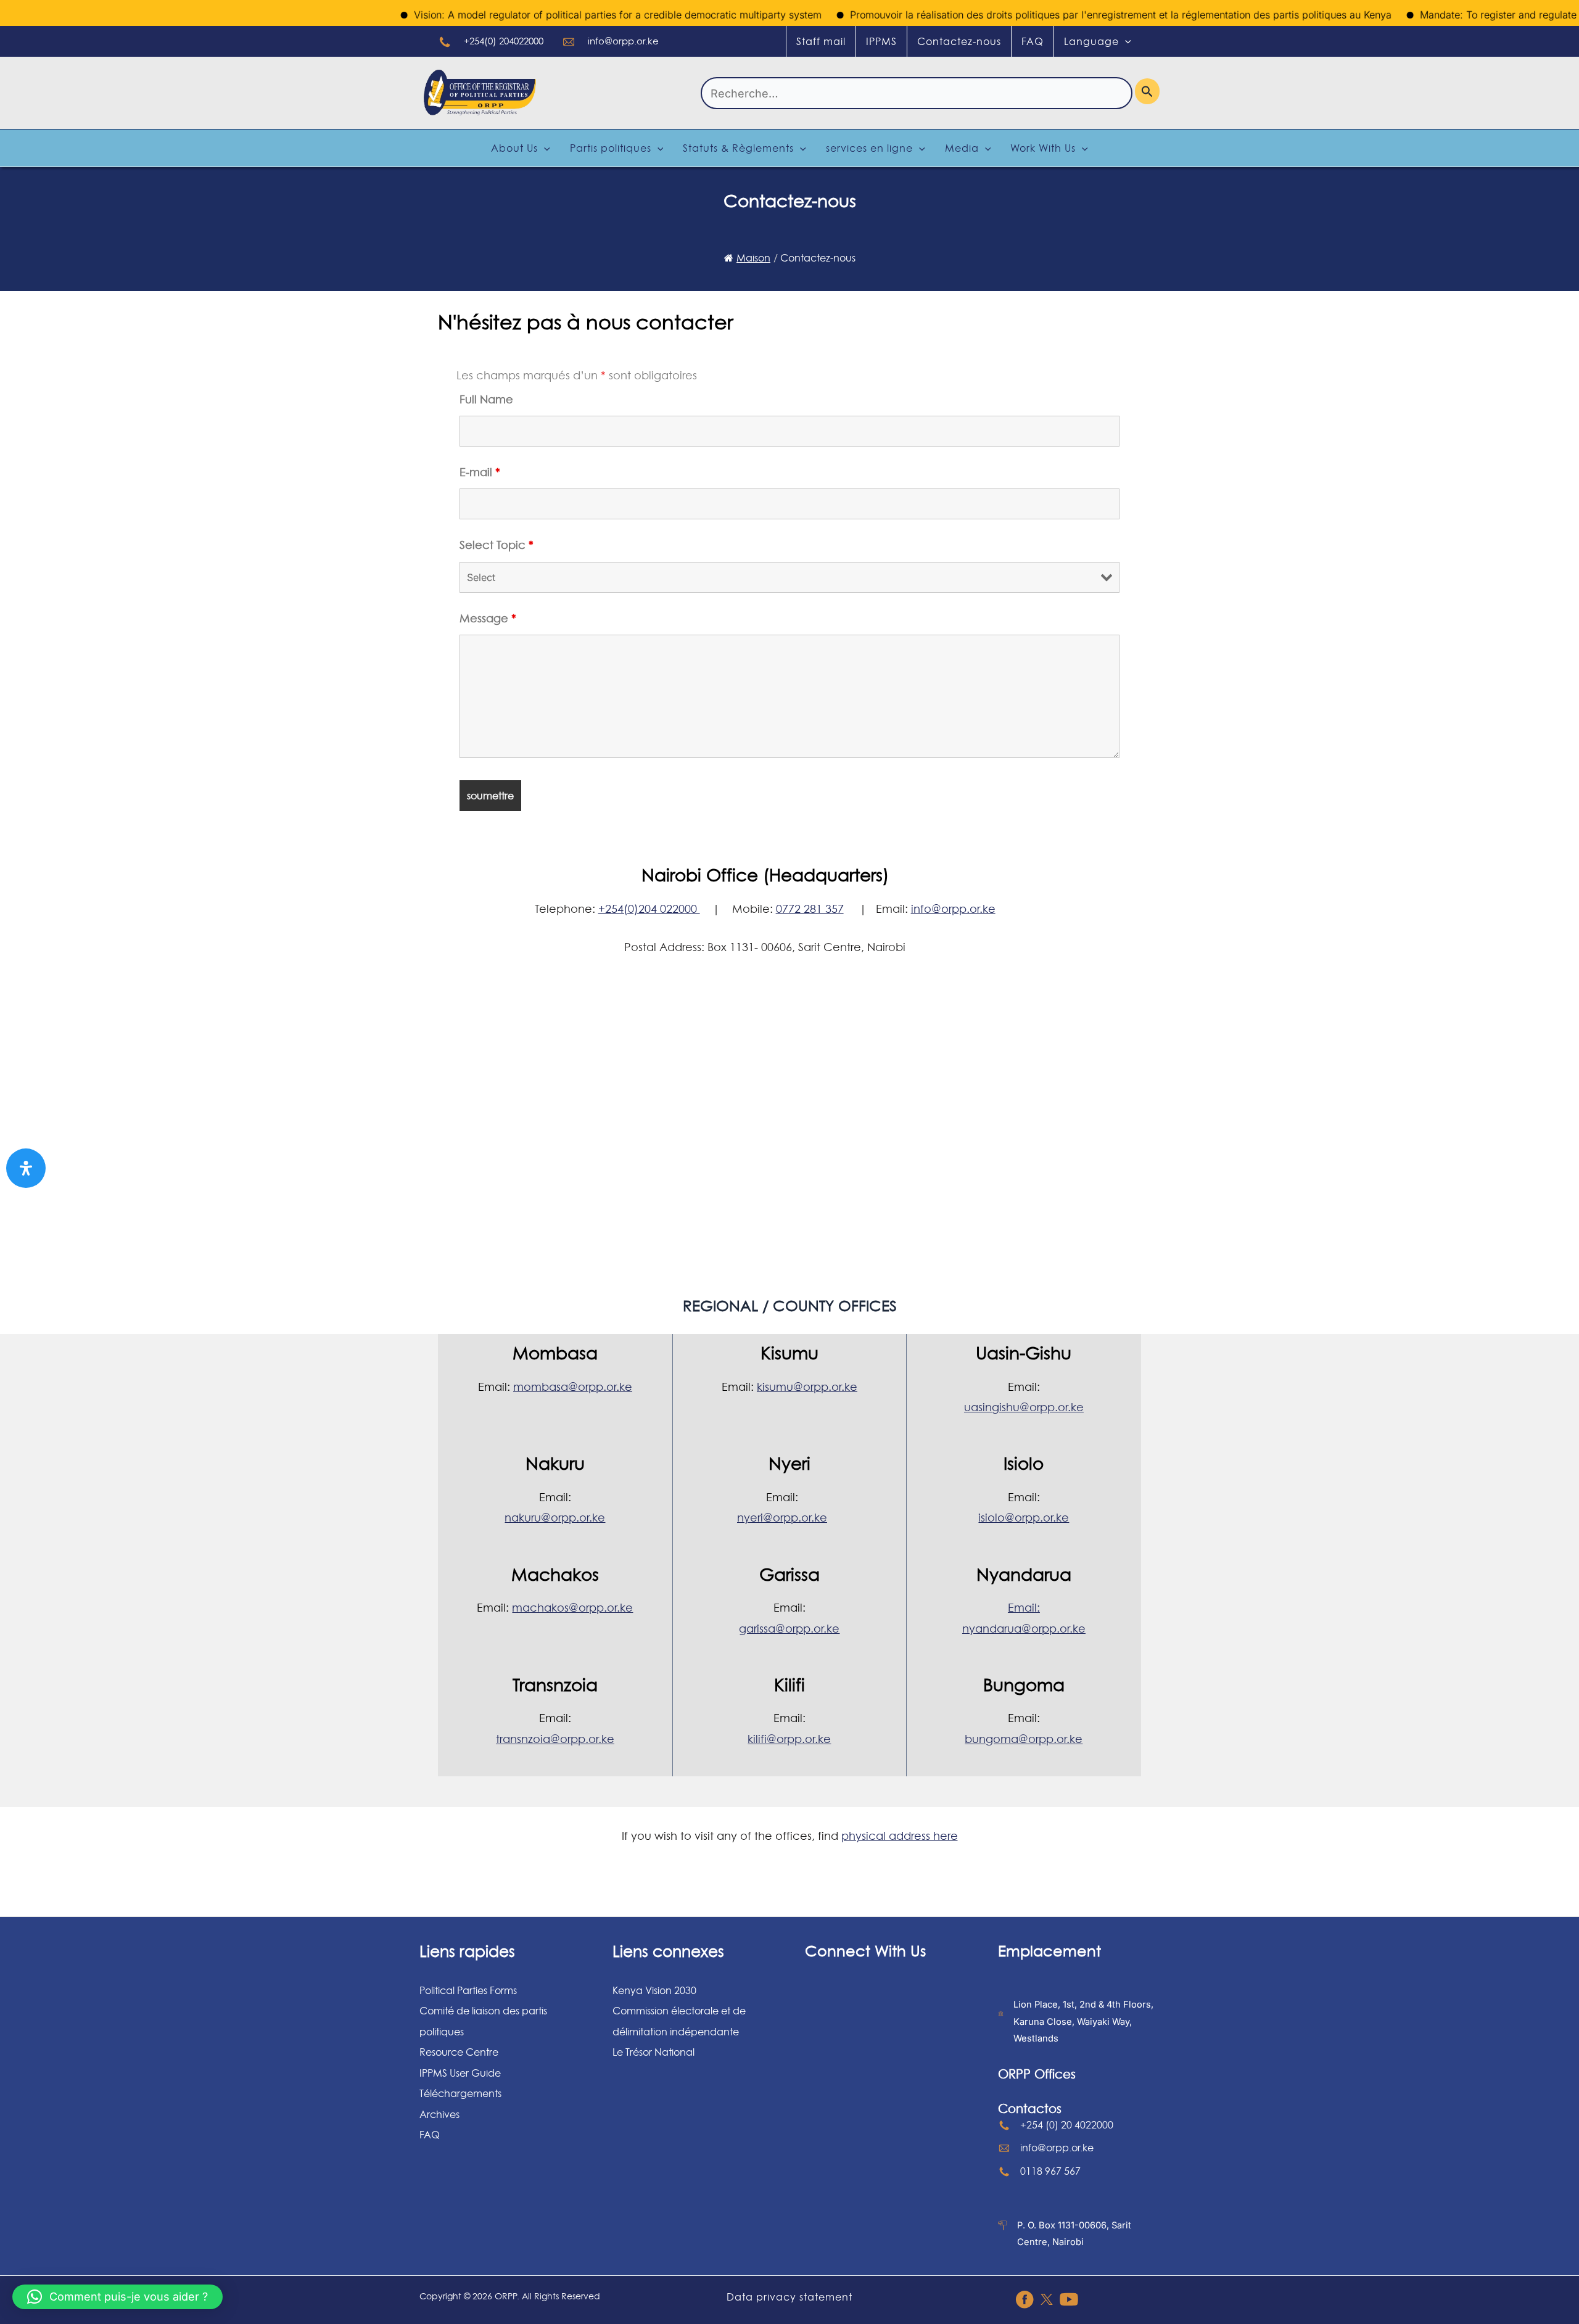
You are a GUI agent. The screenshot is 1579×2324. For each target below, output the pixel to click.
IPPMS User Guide (460, 2073)
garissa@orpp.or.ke (789, 1629)
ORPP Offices (1037, 2074)
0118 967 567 (1050, 2171)
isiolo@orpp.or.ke (1024, 1518)
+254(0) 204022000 (504, 41)
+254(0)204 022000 (649, 909)
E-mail (480, 472)
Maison (753, 258)
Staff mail (821, 41)
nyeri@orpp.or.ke (782, 1518)
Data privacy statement (789, 2297)
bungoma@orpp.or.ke (1024, 1739)
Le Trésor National (653, 2052)
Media (962, 148)
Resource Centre (459, 2052)
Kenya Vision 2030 (654, 1990)
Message (488, 618)
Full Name (486, 399)
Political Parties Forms (468, 1990)
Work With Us (1043, 148)
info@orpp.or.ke (623, 41)
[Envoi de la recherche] (1147, 91)
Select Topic (497, 545)
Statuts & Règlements (738, 148)
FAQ (1033, 41)
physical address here (900, 1836)
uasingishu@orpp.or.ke (1024, 1407)
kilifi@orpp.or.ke (789, 1739)
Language (1091, 41)
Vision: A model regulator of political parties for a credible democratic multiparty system (571, 15)
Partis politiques (611, 148)
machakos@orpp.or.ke (572, 1608)
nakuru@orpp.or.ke (555, 1518)
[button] (117, 2297)
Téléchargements (460, 2093)
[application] (1125, 41)
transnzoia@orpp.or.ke (555, 1739)
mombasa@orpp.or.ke (573, 1387)
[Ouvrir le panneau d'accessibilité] (26, 1168)
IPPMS (881, 41)
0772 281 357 (810, 909)
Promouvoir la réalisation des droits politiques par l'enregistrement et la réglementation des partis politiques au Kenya (1074, 15)
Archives (439, 2114)
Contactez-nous (959, 41)
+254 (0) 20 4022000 (1067, 2125)
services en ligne (869, 148)
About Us (514, 148)
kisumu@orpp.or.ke (807, 1387)
